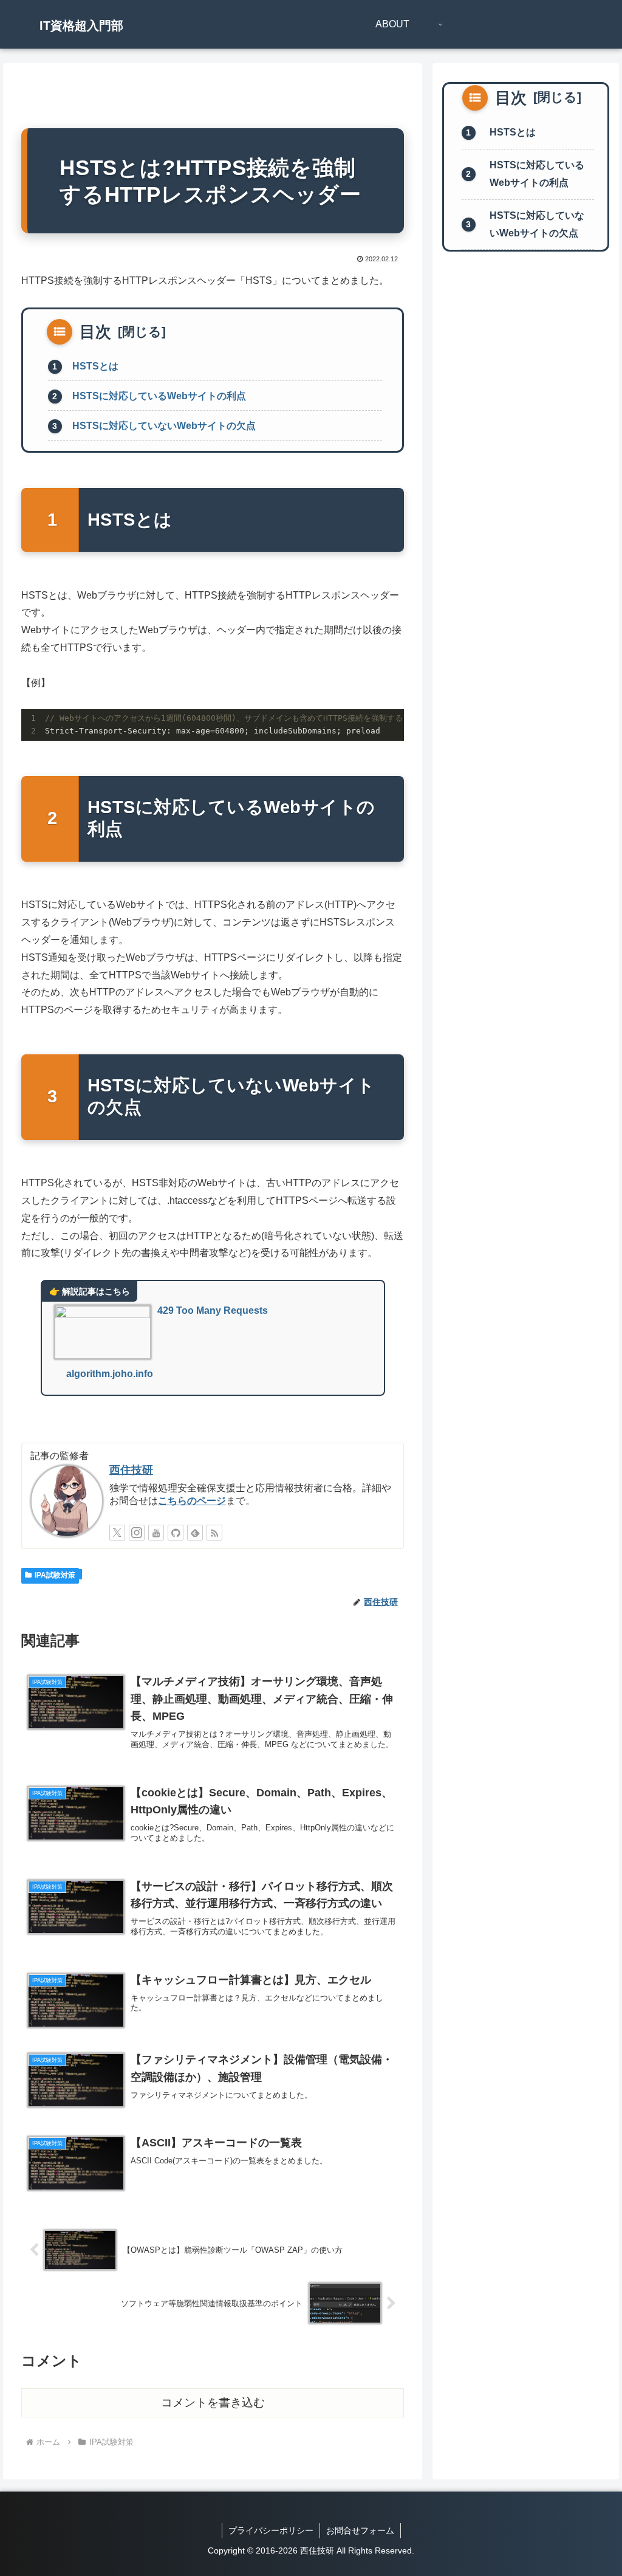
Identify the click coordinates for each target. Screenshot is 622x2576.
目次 (95, 332)
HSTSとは (95, 366)
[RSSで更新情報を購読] (214, 1533)
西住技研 (131, 1470)
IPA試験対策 (55, 1575)
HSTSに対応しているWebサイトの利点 (159, 396)
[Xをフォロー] (117, 1533)
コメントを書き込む (213, 2403)
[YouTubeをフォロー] (156, 1533)
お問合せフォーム (360, 2530)
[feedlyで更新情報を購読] (195, 1533)
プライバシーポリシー (271, 2530)
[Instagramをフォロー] (137, 1533)
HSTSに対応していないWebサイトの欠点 (164, 426)
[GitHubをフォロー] (176, 1533)
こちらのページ (192, 1501)
